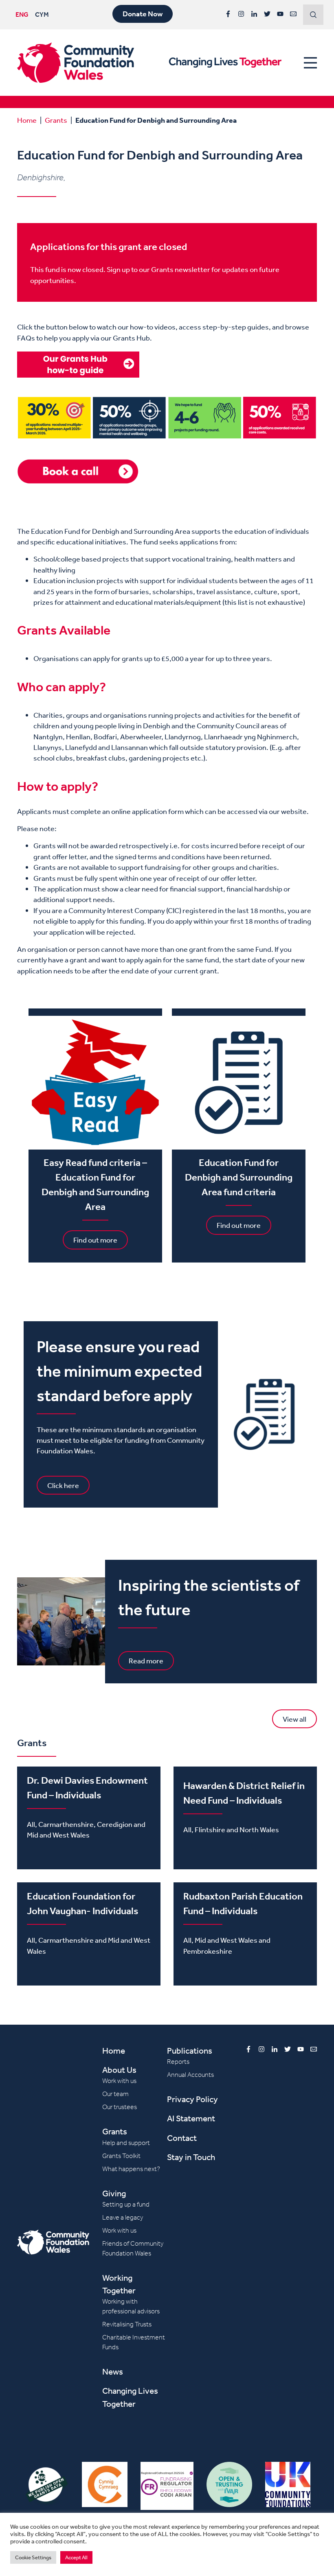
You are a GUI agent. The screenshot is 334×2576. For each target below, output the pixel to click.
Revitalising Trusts (127, 2324)
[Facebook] (228, 14)
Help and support (126, 2143)
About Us (119, 2070)
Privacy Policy (192, 2099)
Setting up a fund (126, 2204)
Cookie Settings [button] (33, 2557)
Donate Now (143, 14)
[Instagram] (241, 14)
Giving (114, 2193)
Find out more (95, 1240)
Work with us (119, 2081)
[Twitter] (267, 14)
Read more (146, 1661)
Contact (182, 2138)
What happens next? (131, 2169)
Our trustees (120, 2107)
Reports (178, 2062)
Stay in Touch (191, 2157)
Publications (190, 2051)
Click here (63, 1485)
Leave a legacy (123, 2217)
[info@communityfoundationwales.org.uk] (293, 14)
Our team (115, 2094)
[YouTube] (280, 14)
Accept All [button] (76, 2557)
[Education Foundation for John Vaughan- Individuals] (89, 1934)
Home (27, 120)
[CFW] (76, 62)
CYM (42, 14)
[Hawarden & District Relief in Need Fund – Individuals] (245, 1818)
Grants (56, 120)
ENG (22, 14)
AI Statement (191, 2118)
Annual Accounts (190, 2075)
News (113, 2371)
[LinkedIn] (254, 14)
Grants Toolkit (121, 2156)
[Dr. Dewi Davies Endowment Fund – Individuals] (89, 1818)
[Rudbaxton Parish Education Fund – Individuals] (245, 1934)
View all (294, 1719)
